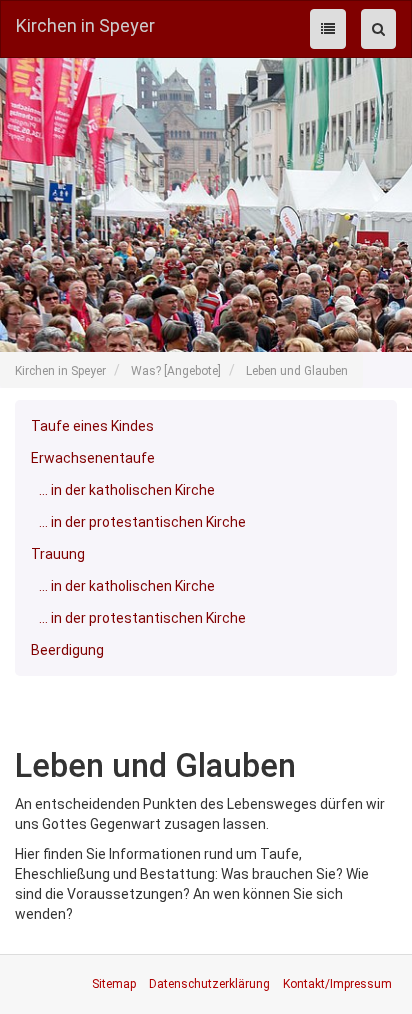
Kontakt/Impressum (337, 984)
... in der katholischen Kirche (127, 490)
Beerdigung (67, 650)
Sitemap (114, 984)
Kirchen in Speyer (85, 25)
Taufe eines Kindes (92, 426)
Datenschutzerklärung (209, 984)
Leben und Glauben (297, 371)
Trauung (58, 554)
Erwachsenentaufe (93, 458)
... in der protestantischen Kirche (142, 522)
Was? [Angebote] (176, 371)
